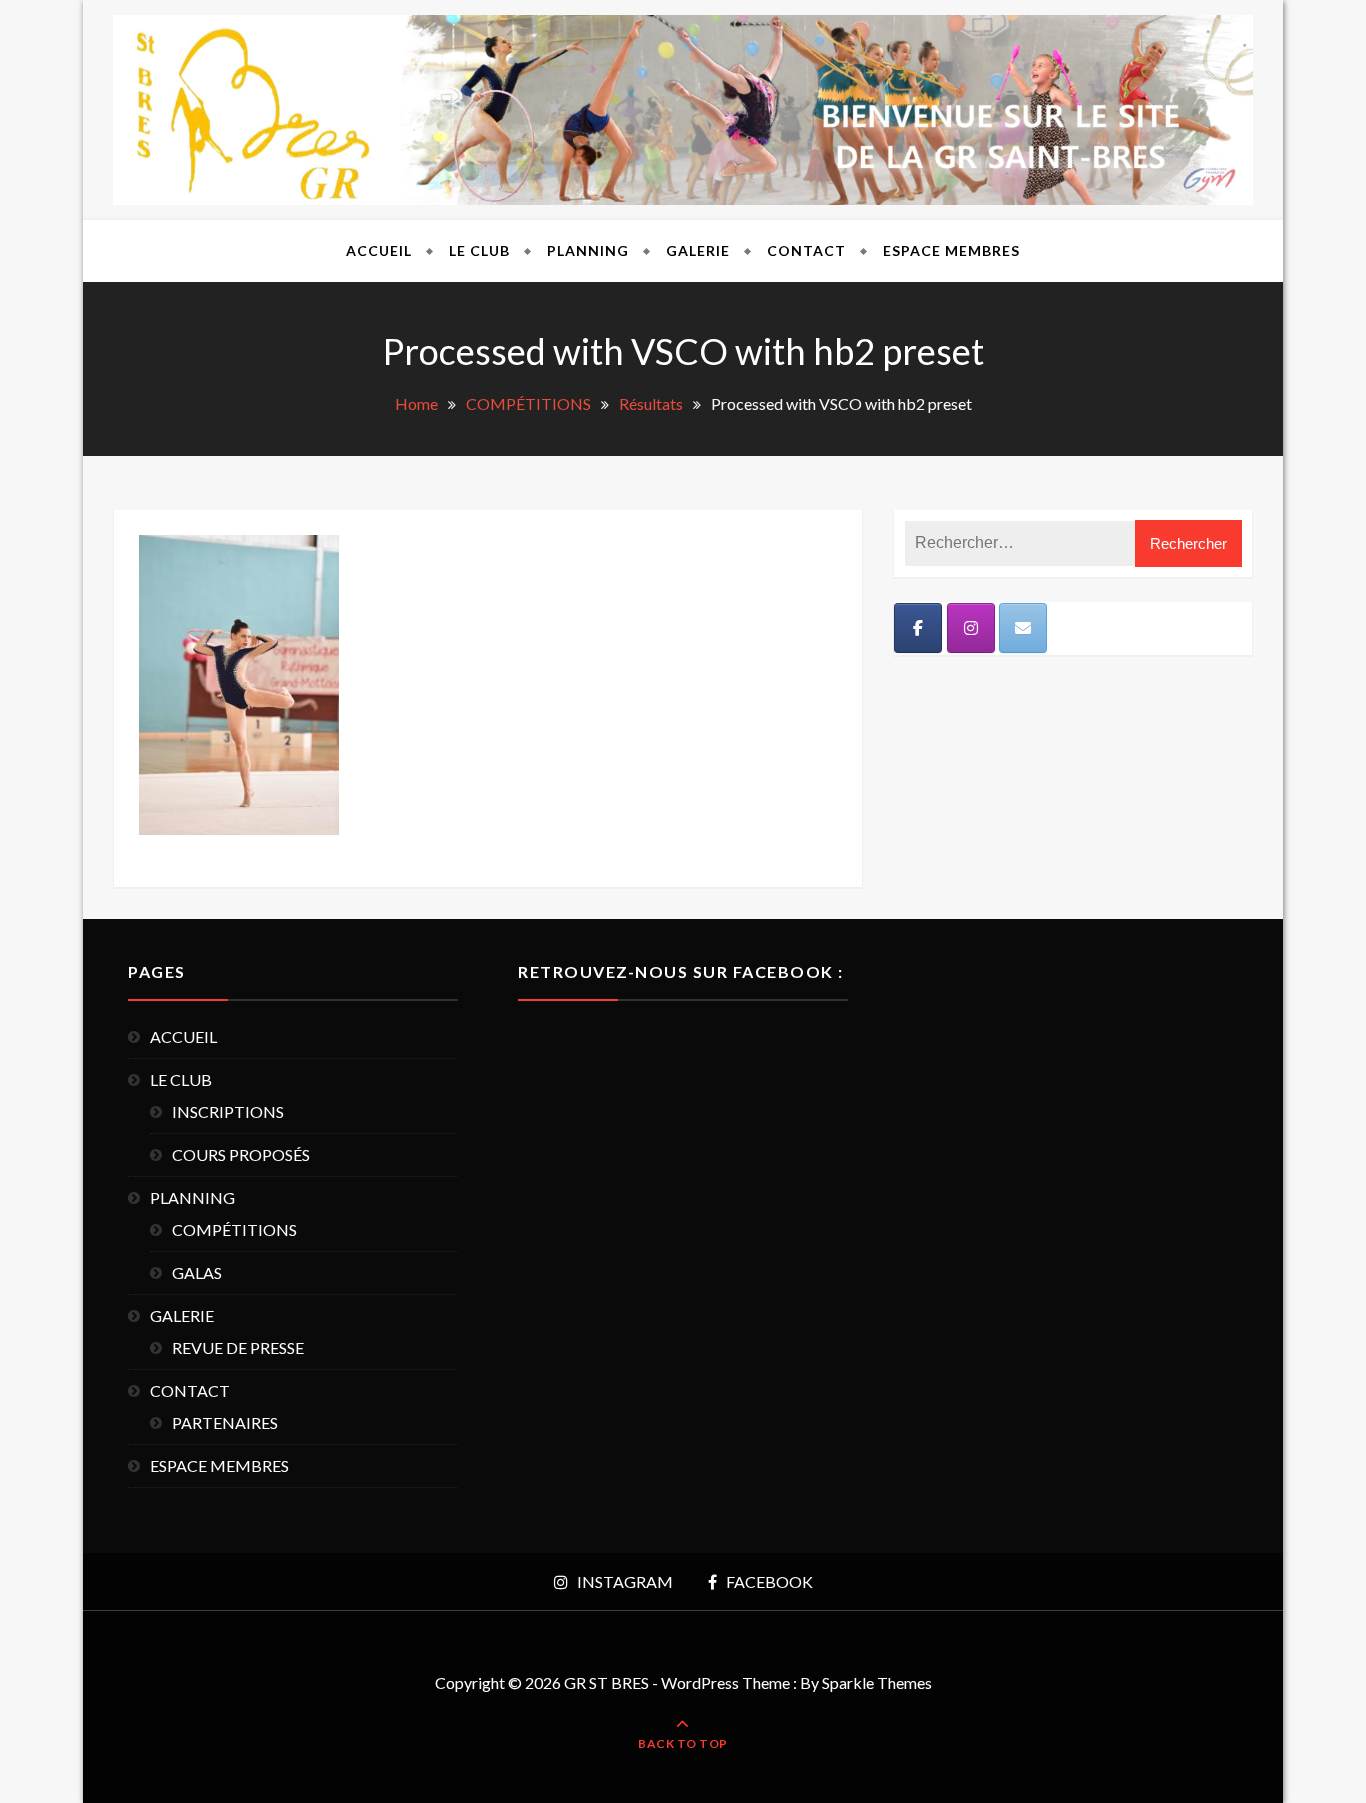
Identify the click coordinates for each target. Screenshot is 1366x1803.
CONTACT (806, 250)
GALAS (197, 1272)
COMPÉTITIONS (234, 1229)
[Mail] (1023, 628)
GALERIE (698, 250)
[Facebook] (918, 628)
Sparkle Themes (877, 1682)
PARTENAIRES (225, 1422)
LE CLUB (479, 250)
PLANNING (588, 250)
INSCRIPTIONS (228, 1111)
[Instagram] (971, 628)
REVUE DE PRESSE (238, 1347)
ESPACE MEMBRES (951, 250)
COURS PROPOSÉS (241, 1154)
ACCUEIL (379, 250)
